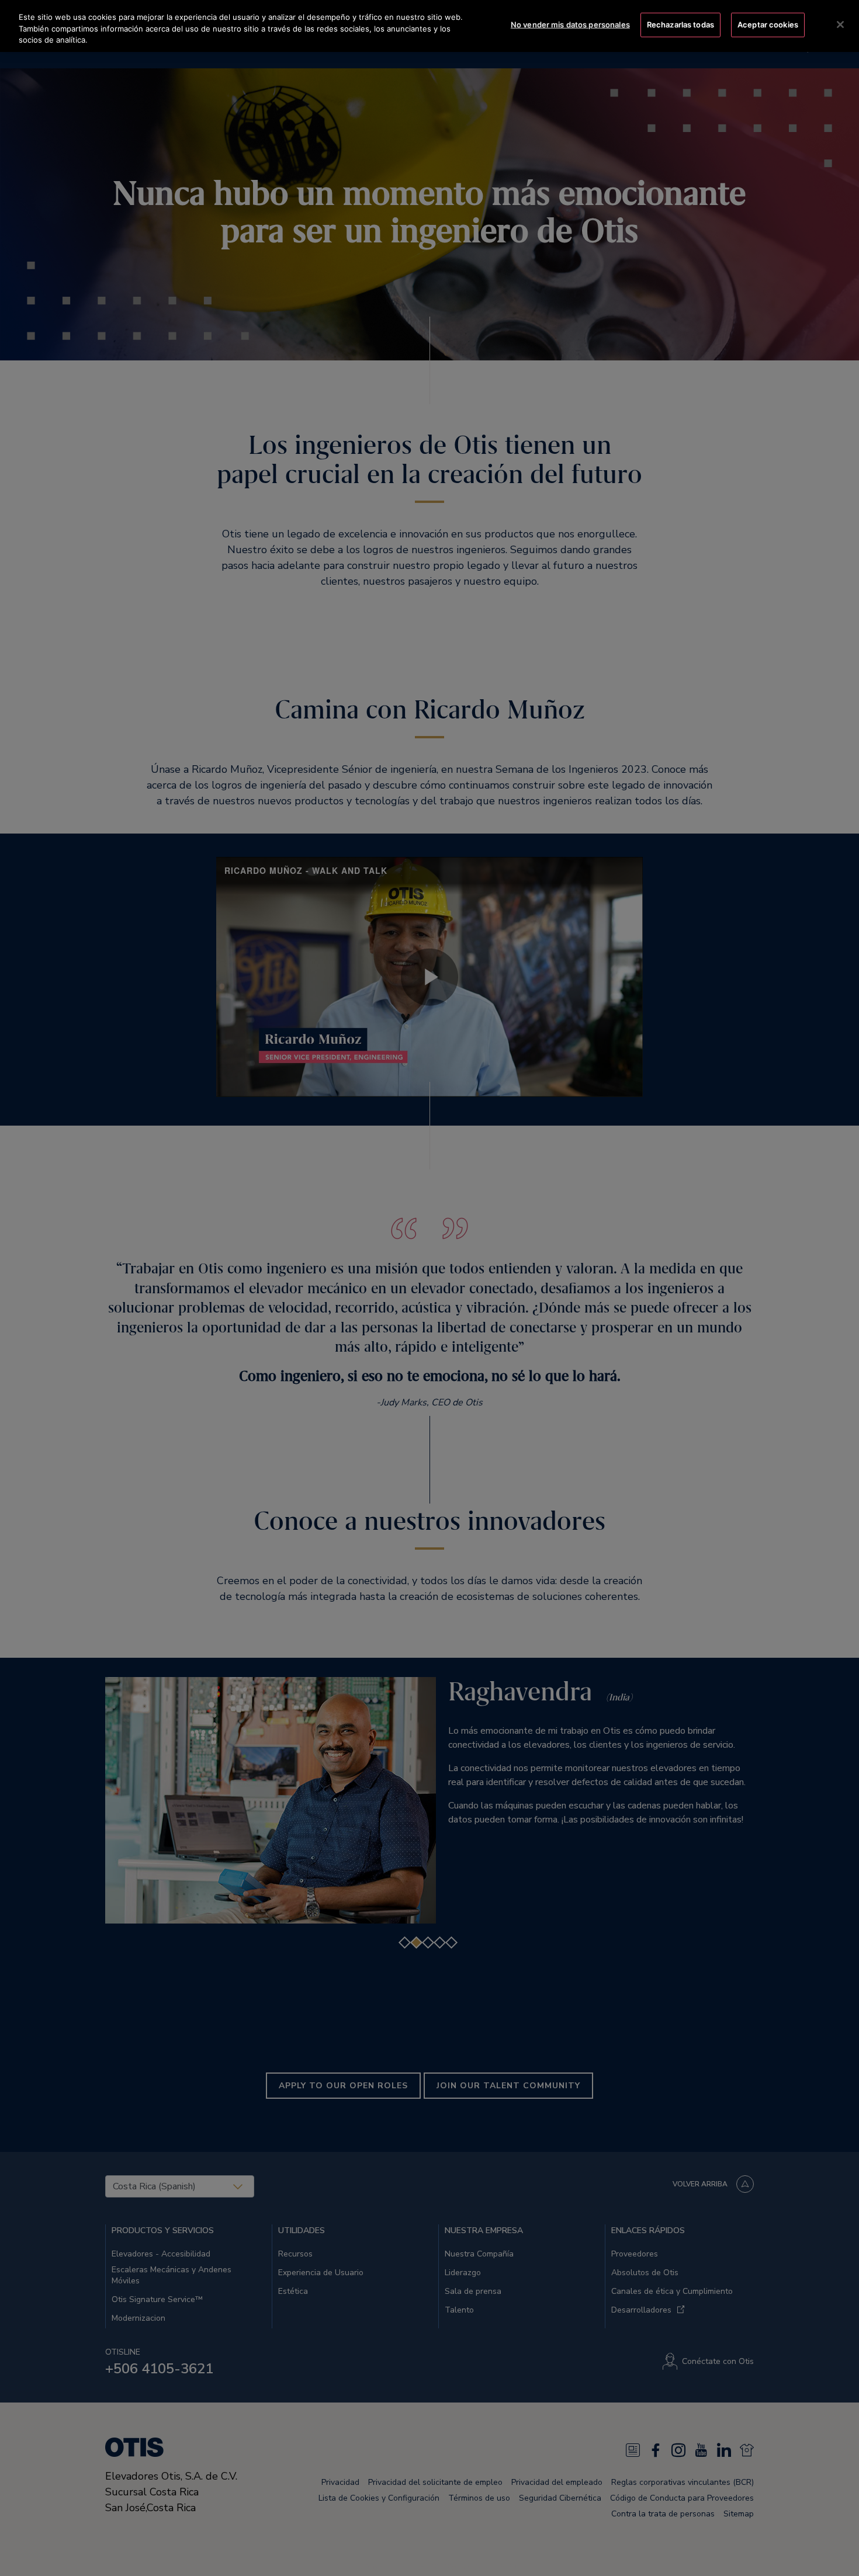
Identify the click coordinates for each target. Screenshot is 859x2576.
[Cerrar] (840, 25)
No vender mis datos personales (570, 25)
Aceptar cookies (768, 25)
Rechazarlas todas (680, 25)
